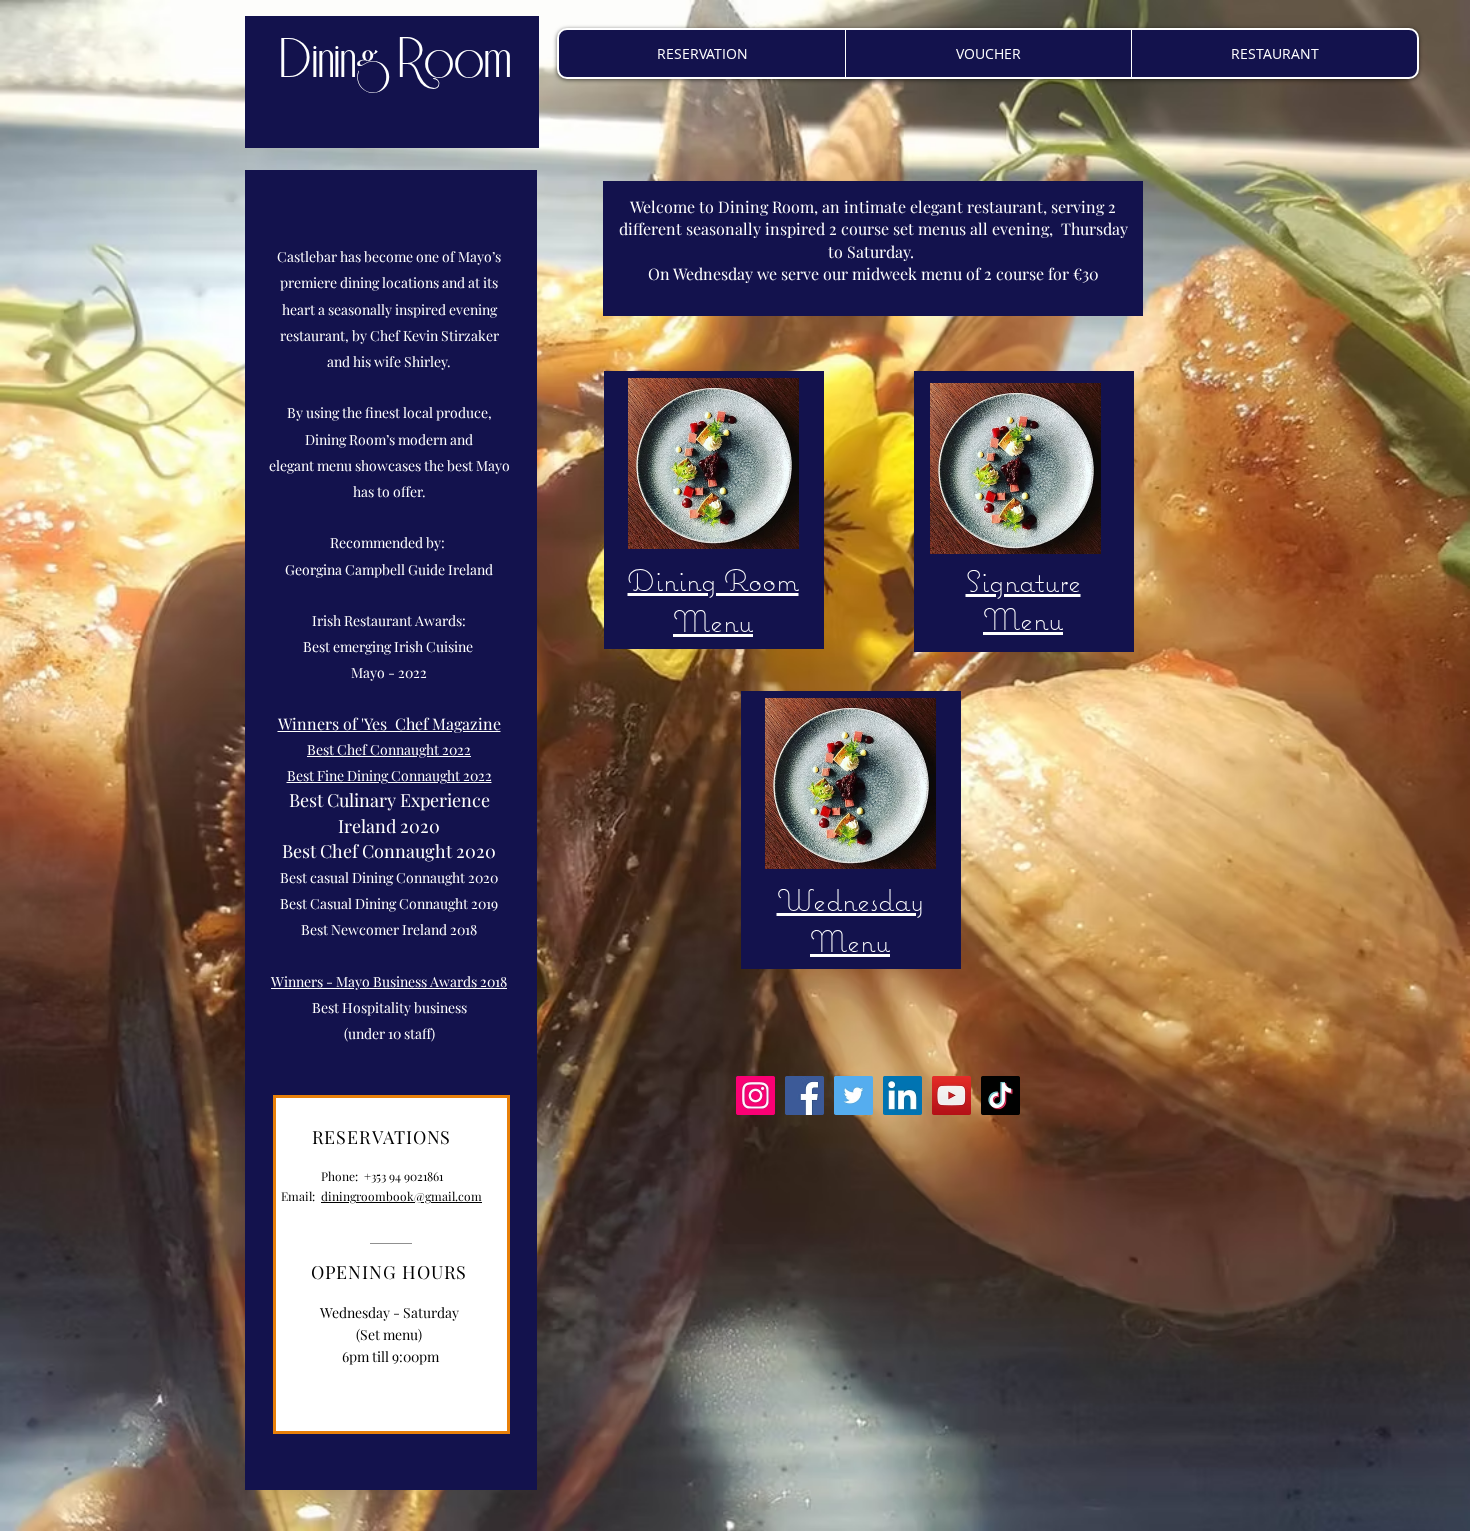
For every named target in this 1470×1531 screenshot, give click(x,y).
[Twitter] (853, 1095)
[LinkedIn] (902, 1095)
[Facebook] (804, 1095)
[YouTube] (951, 1095)
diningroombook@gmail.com (401, 1196)
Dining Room (395, 61)
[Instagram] (755, 1095)
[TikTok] (1000, 1095)
